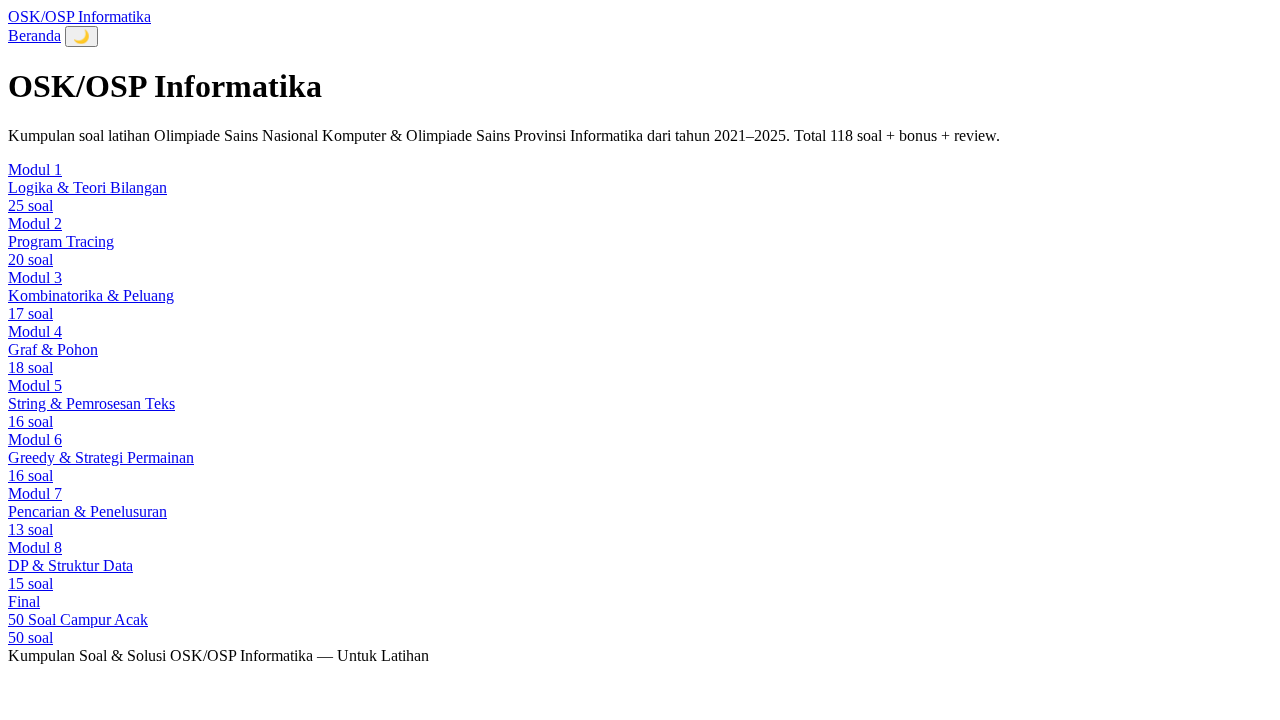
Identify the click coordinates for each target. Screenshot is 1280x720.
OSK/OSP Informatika (79, 16)
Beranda (34, 35)
